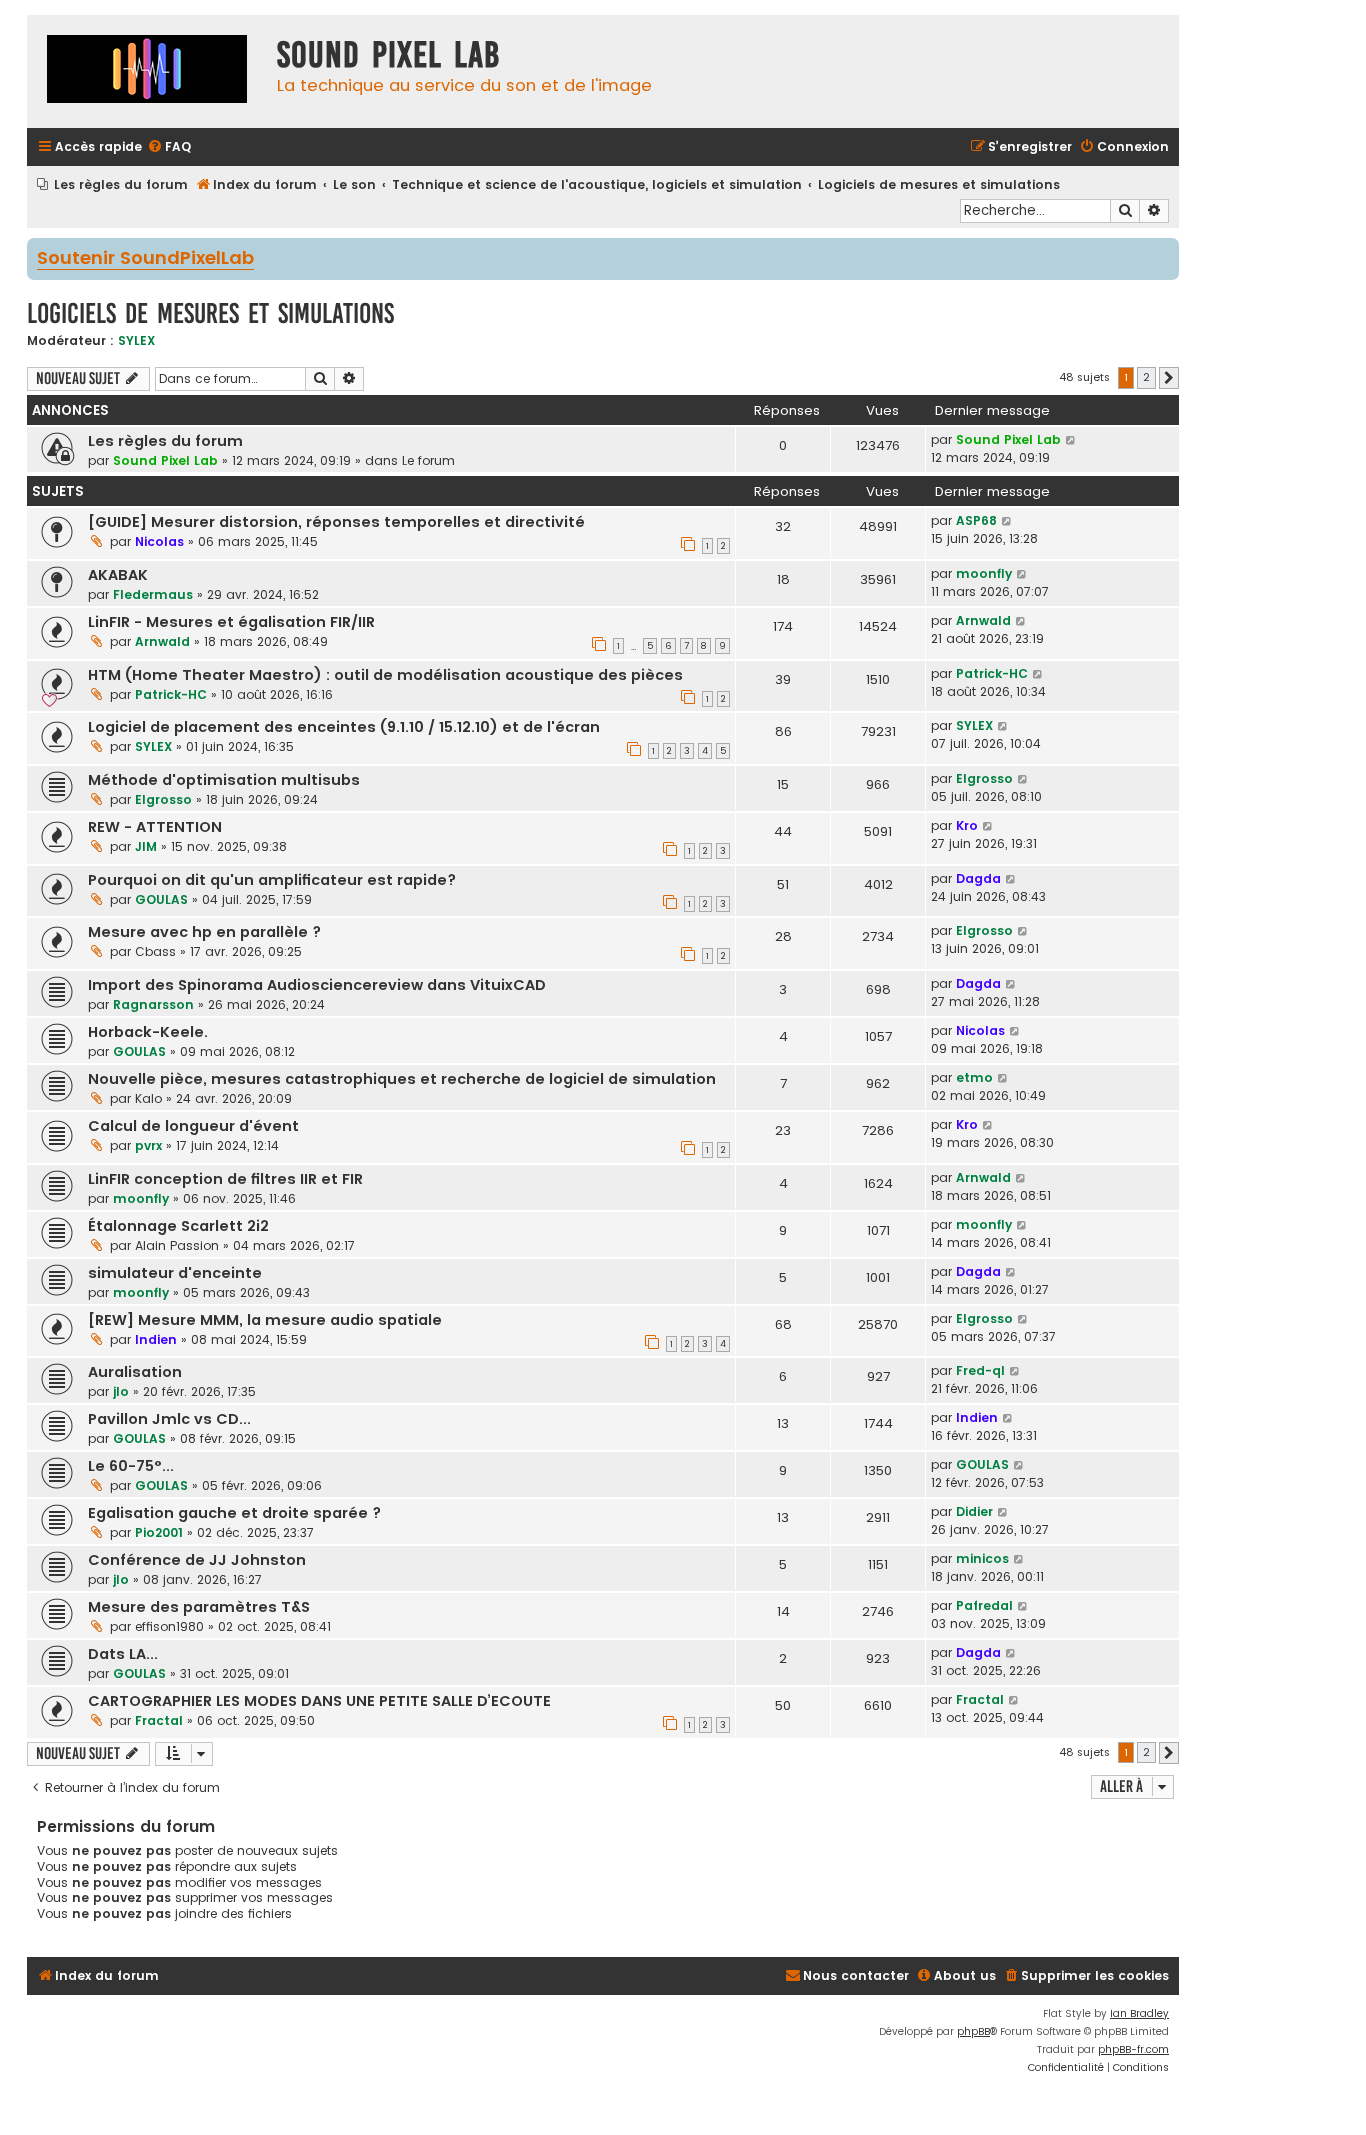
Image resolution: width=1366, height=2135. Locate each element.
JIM (146, 846)
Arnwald (162, 641)
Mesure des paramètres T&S (199, 1607)
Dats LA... (123, 1654)
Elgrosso (163, 799)
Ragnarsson (153, 1004)
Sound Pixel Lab (165, 460)
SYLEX (136, 340)
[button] (1169, 378)
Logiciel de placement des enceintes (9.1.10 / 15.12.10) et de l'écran (344, 727)
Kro (967, 825)
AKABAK (118, 575)
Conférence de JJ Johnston (197, 1560)
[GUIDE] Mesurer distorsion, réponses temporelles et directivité (336, 522)
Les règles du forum (165, 441)
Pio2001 (159, 1532)
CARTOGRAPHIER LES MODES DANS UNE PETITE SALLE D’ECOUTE (319, 1701)
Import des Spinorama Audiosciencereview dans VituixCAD (317, 985)
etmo (974, 1077)
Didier (974, 1511)
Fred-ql (980, 1370)
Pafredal (984, 1605)
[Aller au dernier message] (1071, 440)
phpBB (973, 2031)
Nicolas (159, 541)
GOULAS (161, 899)
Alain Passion (177, 1245)
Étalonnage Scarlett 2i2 (178, 1226)
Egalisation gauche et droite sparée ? (234, 1513)
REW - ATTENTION (155, 827)
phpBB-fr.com (1133, 2049)
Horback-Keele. (148, 1032)
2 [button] (1146, 377)
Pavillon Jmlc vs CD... (169, 1419)
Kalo (148, 1098)
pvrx (148, 1145)
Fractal (159, 1720)
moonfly (984, 573)
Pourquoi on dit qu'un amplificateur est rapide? (272, 880)
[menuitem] (169, 147)
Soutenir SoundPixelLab (145, 259)
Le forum (428, 460)
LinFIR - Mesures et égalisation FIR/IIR (231, 622)
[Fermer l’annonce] (1166, 252)
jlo (121, 1391)
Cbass (155, 951)
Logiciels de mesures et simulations (210, 313)
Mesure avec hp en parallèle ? (204, 932)
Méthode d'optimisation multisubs (224, 780)
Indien (156, 1339)
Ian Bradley (1139, 2013)
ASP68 (976, 520)
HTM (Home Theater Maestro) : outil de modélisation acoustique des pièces (385, 675)
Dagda (978, 878)
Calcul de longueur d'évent (193, 1126)
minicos (982, 1558)
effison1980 (169, 1626)
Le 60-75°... (131, 1466)
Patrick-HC (171, 694)
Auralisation (135, 1372)
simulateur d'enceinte (175, 1273)
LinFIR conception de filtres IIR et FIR (225, 1179)
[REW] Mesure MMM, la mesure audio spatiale (265, 1320)
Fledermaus (153, 594)
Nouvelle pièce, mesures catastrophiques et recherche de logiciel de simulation (402, 1079)
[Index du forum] (147, 71)
